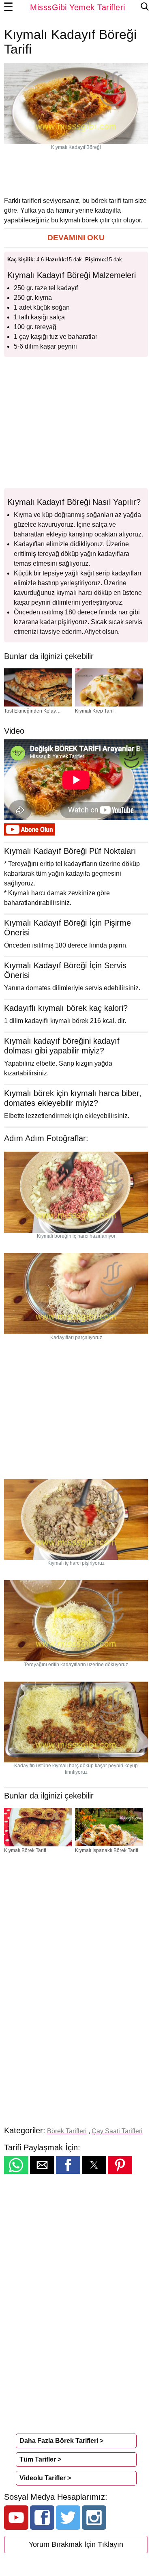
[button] (76, 238)
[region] (76, 173)
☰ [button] (9, 7)
